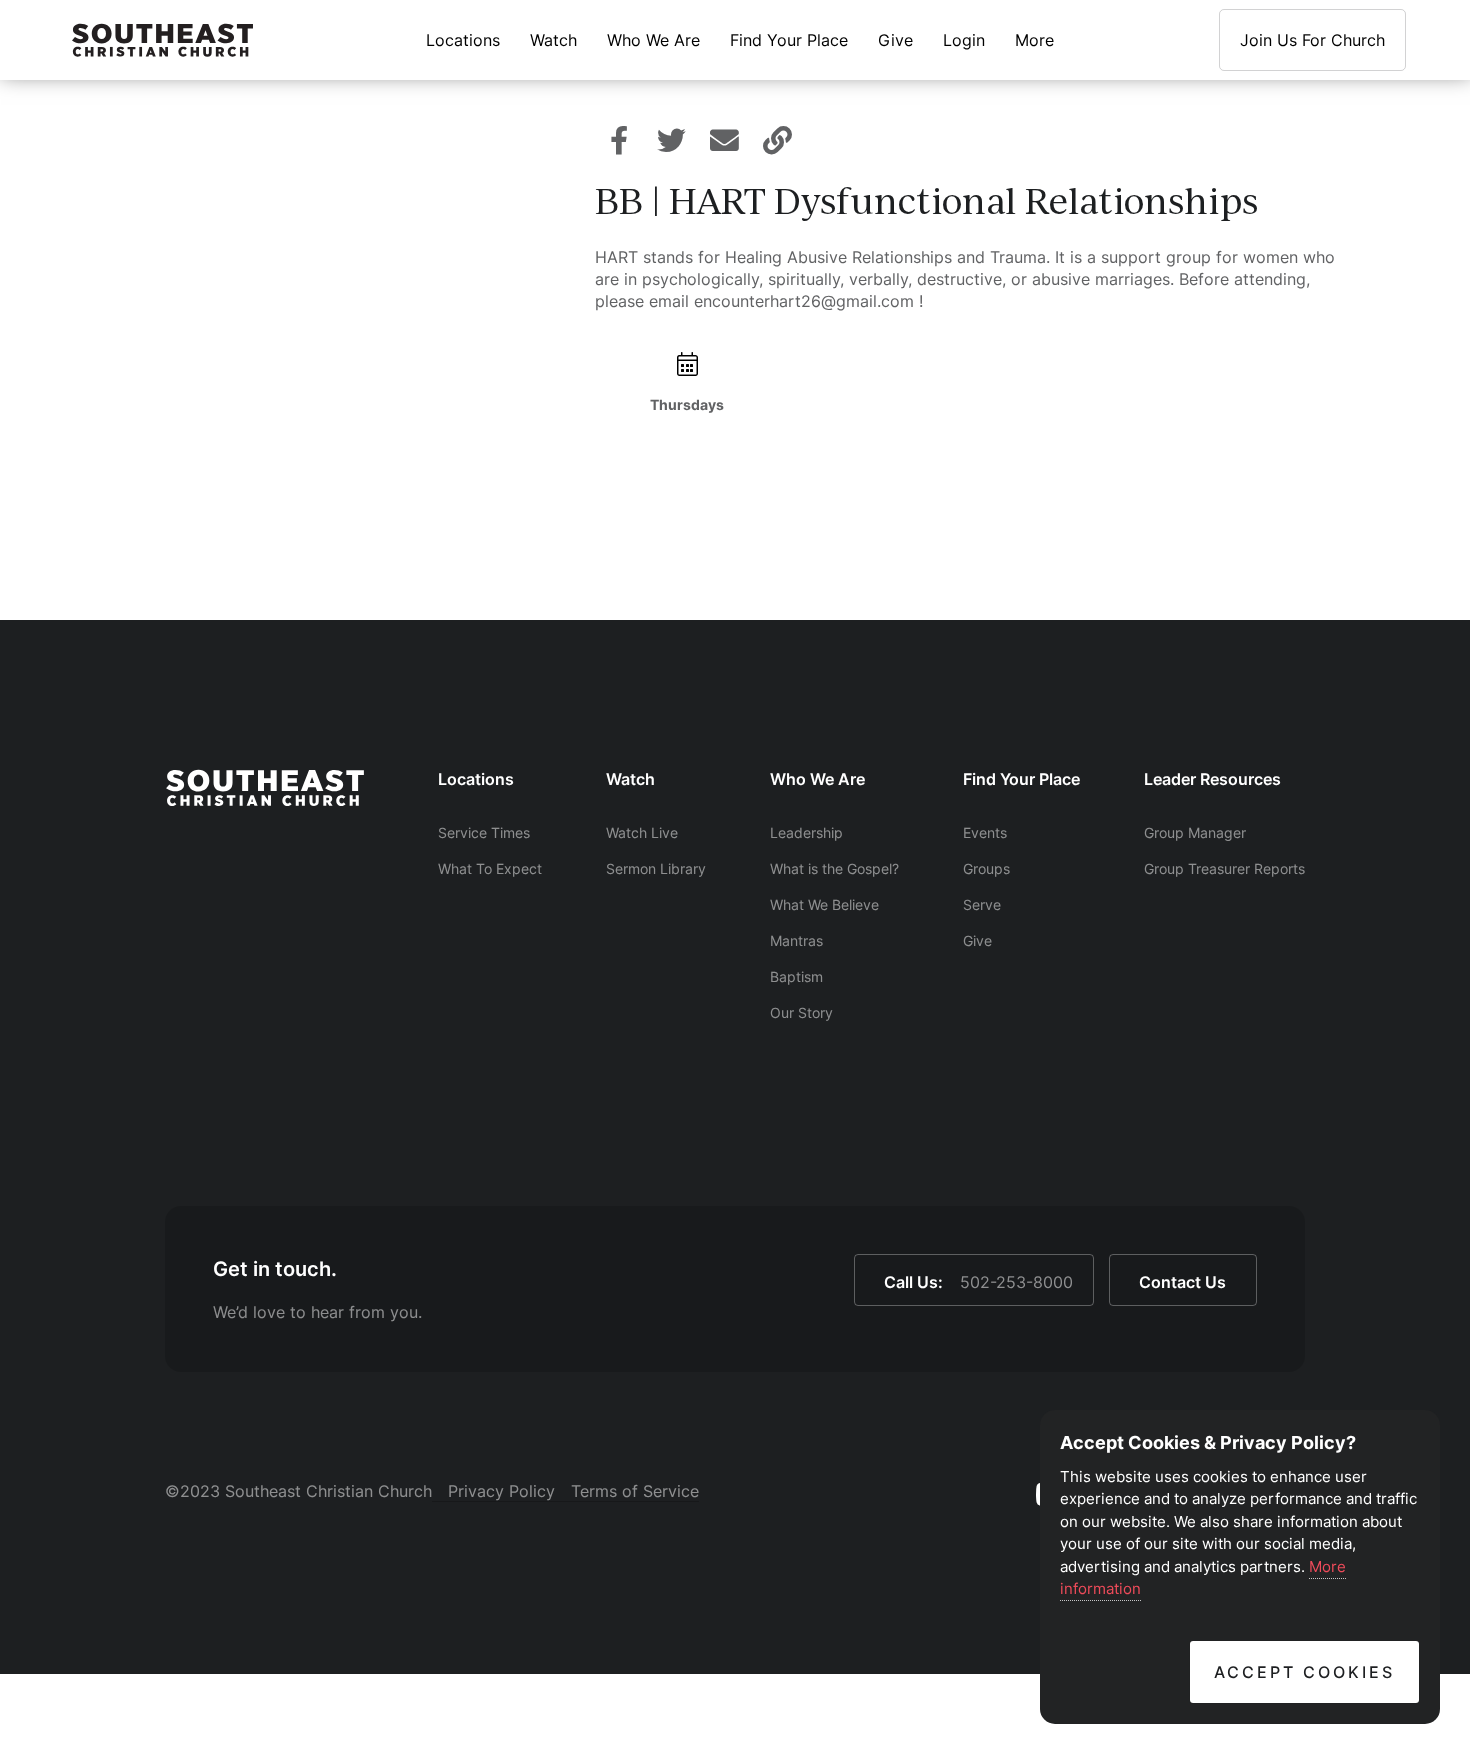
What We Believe (824, 904)
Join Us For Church (1312, 40)
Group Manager (1195, 832)
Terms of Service (635, 1491)
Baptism (796, 976)
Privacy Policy (501, 1491)
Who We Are (653, 40)
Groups (986, 868)
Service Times (484, 832)
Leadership (806, 832)
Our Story (801, 1012)
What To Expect (490, 868)
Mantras (796, 940)
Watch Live (642, 832)
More (1034, 40)
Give (895, 40)
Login (964, 40)
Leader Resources (1212, 779)
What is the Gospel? (834, 868)
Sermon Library (656, 868)
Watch (553, 40)
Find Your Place (789, 40)
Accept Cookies (1304, 1672)
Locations (463, 40)
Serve (982, 904)
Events (985, 832)
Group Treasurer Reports (1224, 868)
